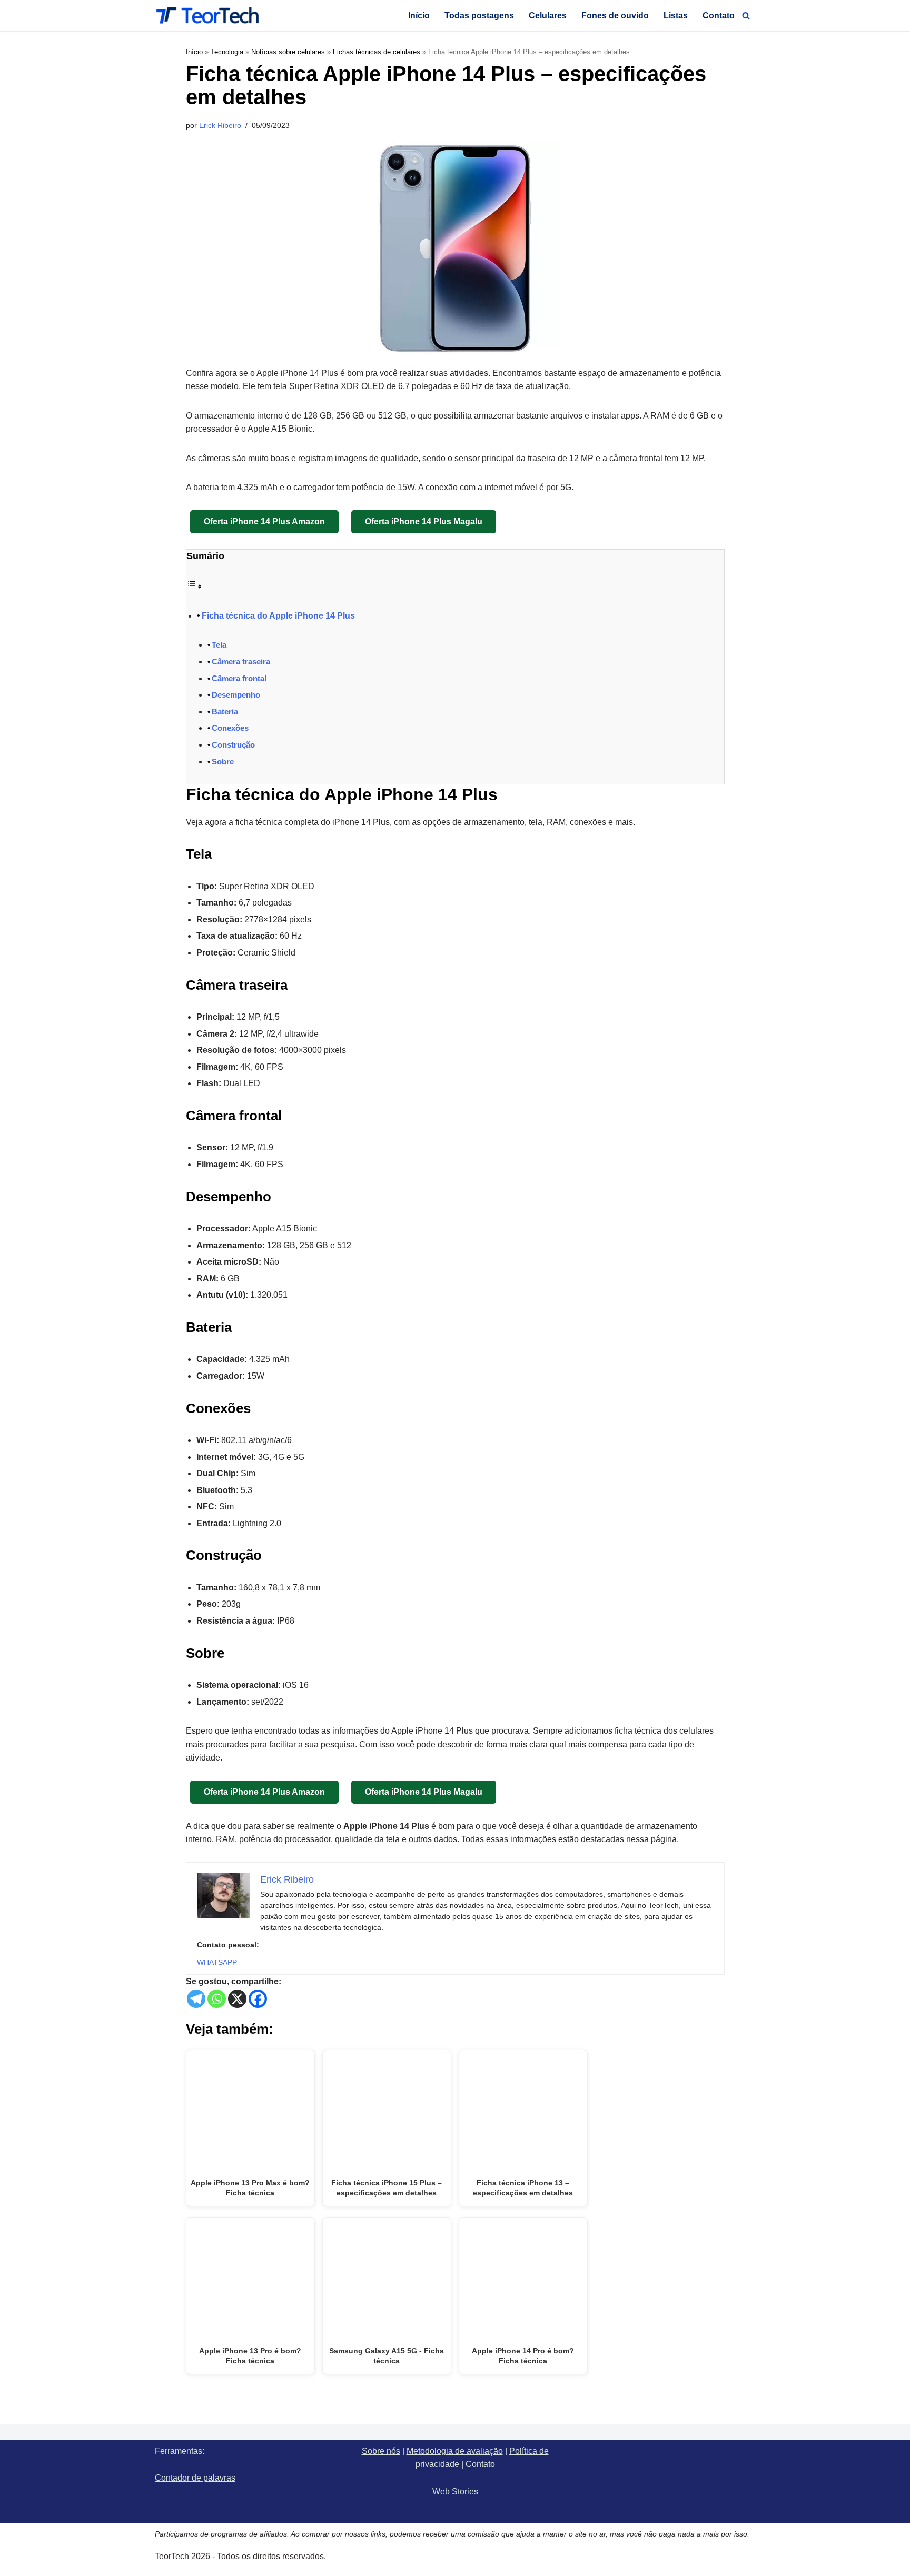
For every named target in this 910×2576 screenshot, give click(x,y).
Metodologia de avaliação (455, 2451)
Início (419, 16)
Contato (719, 16)
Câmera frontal (239, 678)
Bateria (225, 712)
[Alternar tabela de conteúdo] (194, 586)
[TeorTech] (207, 15)
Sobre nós (381, 2451)
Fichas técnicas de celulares (377, 52)
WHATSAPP (217, 1962)
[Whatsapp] (217, 1999)
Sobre (223, 762)
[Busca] (746, 16)
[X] (237, 1999)
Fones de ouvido (615, 16)
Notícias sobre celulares (288, 52)
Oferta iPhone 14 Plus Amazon (264, 521)
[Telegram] (196, 1999)
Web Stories (455, 2492)
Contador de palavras (195, 2478)
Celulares (548, 16)
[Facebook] (258, 1999)
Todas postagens (479, 16)
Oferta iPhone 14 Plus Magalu (424, 521)
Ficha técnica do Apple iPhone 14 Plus (278, 616)
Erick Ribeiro (220, 125)
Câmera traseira (241, 662)
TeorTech (172, 2556)
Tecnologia (227, 52)
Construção (233, 745)
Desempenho (236, 695)
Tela (219, 645)
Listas (676, 16)
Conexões (230, 728)
